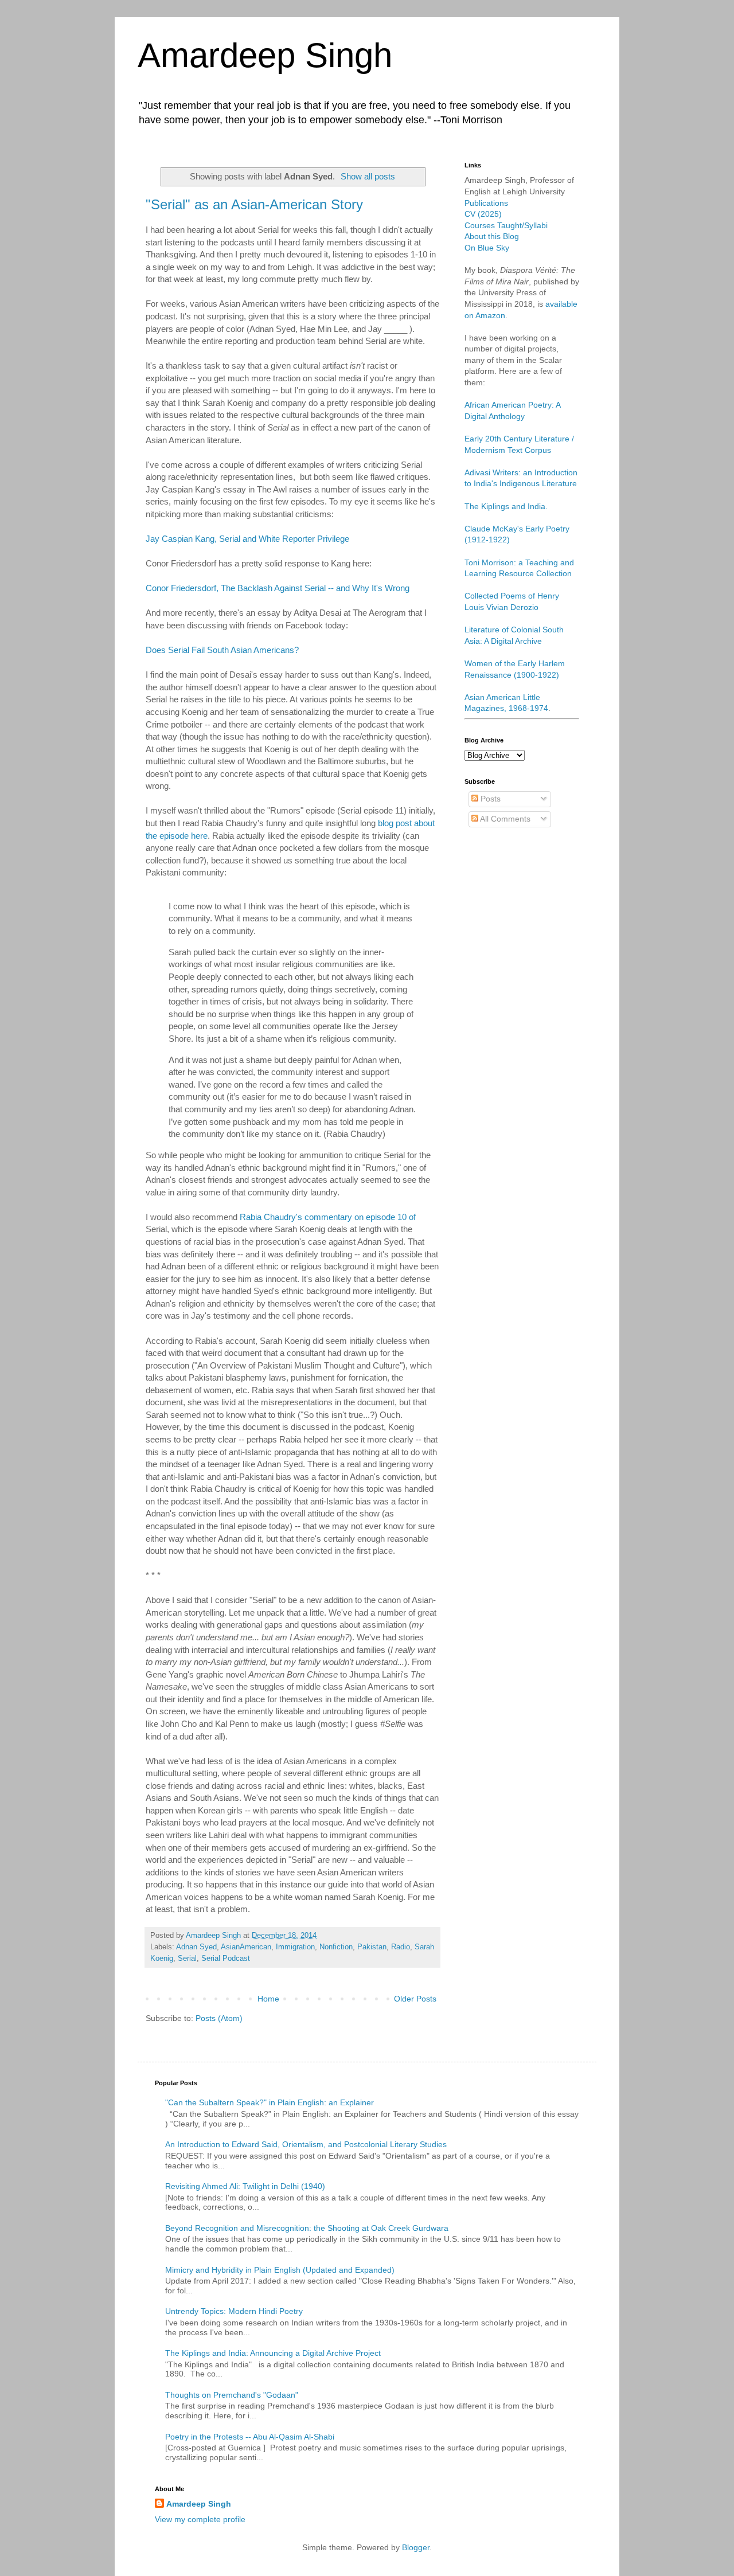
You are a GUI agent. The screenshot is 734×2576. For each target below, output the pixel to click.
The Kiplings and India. (506, 506)
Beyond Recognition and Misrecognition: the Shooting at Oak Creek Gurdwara (307, 2228)
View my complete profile (200, 2519)
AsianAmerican (246, 1947)
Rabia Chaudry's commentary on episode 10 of (328, 1217)
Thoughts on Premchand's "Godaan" (232, 2395)
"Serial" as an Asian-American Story (254, 204)
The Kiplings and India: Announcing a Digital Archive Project (273, 2353)
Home (268, 1999)
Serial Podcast (226, 1959)
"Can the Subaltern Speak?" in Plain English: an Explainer (270, 2102)
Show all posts (368, 176)
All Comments (504, 819)
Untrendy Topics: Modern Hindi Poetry (234, 2311)
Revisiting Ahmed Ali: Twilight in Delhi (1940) (245, 2186)
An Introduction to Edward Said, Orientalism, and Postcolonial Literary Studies (306, 2144)
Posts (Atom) (219, 2018)
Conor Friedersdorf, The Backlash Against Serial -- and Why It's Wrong (278, 588)
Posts (489, 799)
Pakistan (372, 1947)
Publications (486, 203)
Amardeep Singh (265, 55)
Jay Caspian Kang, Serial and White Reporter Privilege (247, 539)
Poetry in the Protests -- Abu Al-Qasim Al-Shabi (250, 2437)
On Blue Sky (487, 248)
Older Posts (415, 1999)
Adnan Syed (196, 1947)
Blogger (416, 2547)
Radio (401, 1947)
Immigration (295, 1947)
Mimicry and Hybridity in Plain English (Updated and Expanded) (280, 2270)
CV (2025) (483, 214)
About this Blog (492, 236)
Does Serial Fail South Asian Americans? (222, 650)
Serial (187, 1959)
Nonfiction (336, 1947)
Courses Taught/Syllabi (506, 225)
